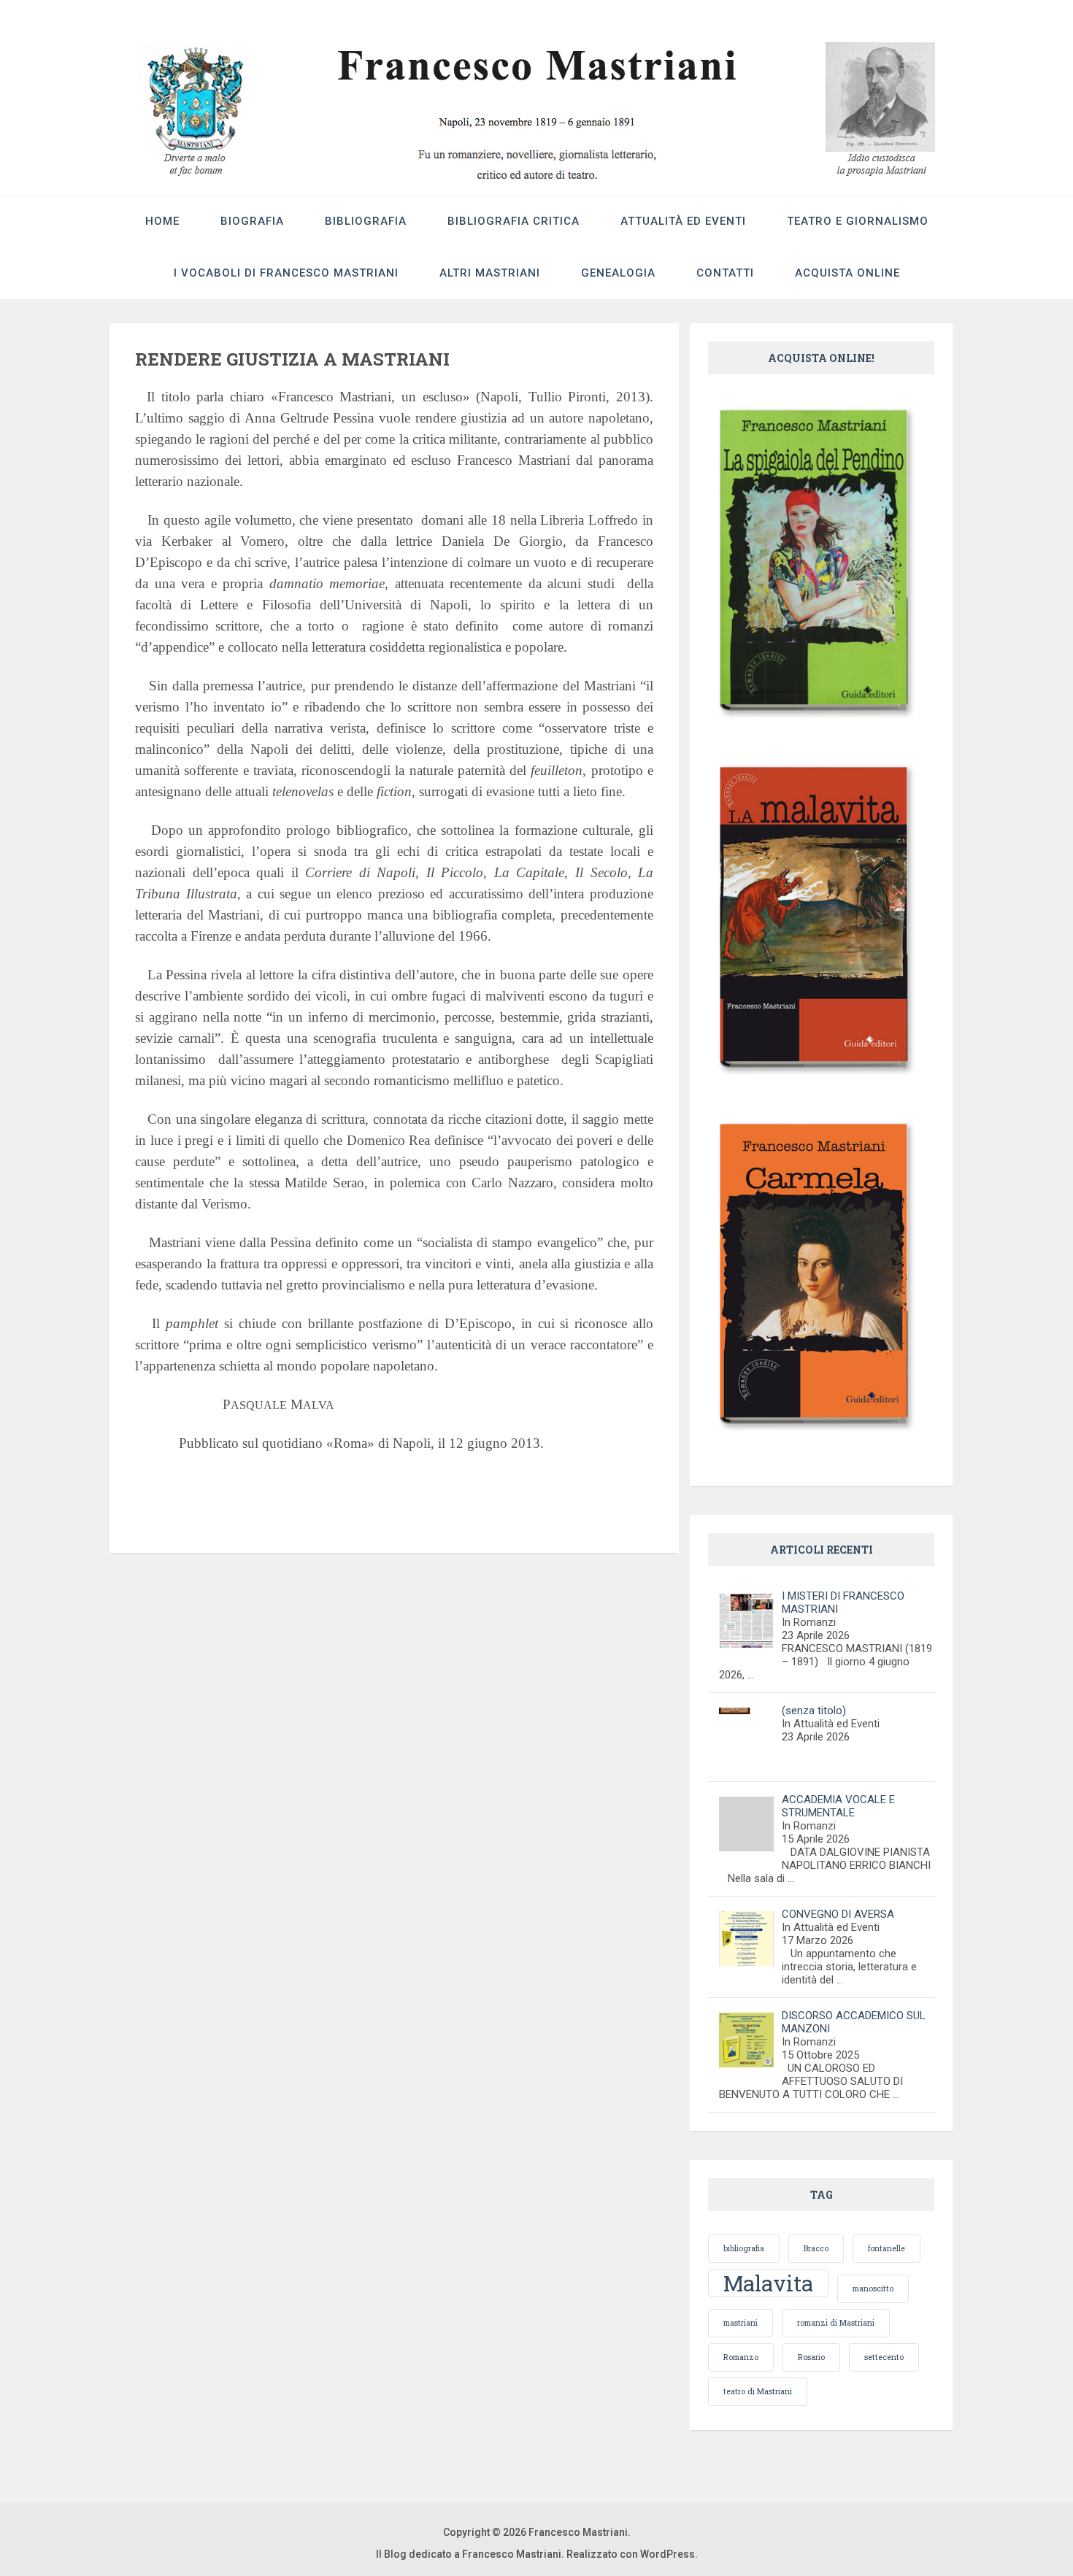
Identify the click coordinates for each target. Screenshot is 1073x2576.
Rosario (811, 2357)
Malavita (768, 2283)
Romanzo (741, 2357)
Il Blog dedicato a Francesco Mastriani (469, 2554)
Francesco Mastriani (578, 2532)
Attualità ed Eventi (683, 221)
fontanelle (887, 2248)
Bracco (816, 2248)
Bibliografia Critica (514, 221)
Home (162, 221)
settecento (884, 2357)
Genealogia (618, 273)
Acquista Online (847, 273)
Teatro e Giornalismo (858, 221)
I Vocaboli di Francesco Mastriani (286, 273)
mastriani (741, 2323)
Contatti (725, 273)
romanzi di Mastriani (836, 2323)
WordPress (668, 2554)
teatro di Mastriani (758, 2391)
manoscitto (873, 2288)
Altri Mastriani (490, 273)
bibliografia (744, 2248)
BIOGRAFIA (252, 221)
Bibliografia (366, 221)
